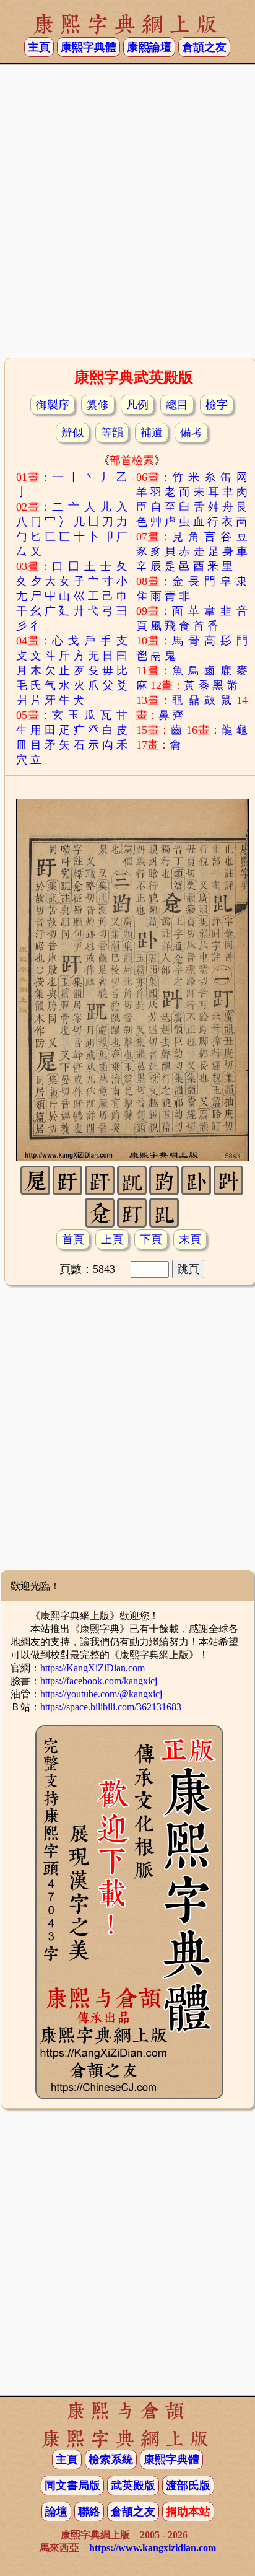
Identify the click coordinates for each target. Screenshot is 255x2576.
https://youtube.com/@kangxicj (101, 1694)
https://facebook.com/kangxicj (99, 1681)
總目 (177, 405)
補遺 (152, 433)
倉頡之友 (204, 47)
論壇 (56, 2512)
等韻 (112, 433)
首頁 (73, 1239)
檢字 (217, 405)
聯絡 (89, 2512)
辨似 (72, 433)
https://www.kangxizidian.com (153, 2548)
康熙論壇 (149, 47)
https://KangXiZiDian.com (93, 1668)
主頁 (39, 47)
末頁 (190, 1239)
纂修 (98, 405)
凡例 (137, 405)
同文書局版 (72, 2486)
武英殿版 (133, 2486)
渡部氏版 (188, 2486)
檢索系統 (111, 2460)
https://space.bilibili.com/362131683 (111, 1707)
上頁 (112, 1239)
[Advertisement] (127, 215)
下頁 (151, 1239)
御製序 (53, 405)
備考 (191, 433)
